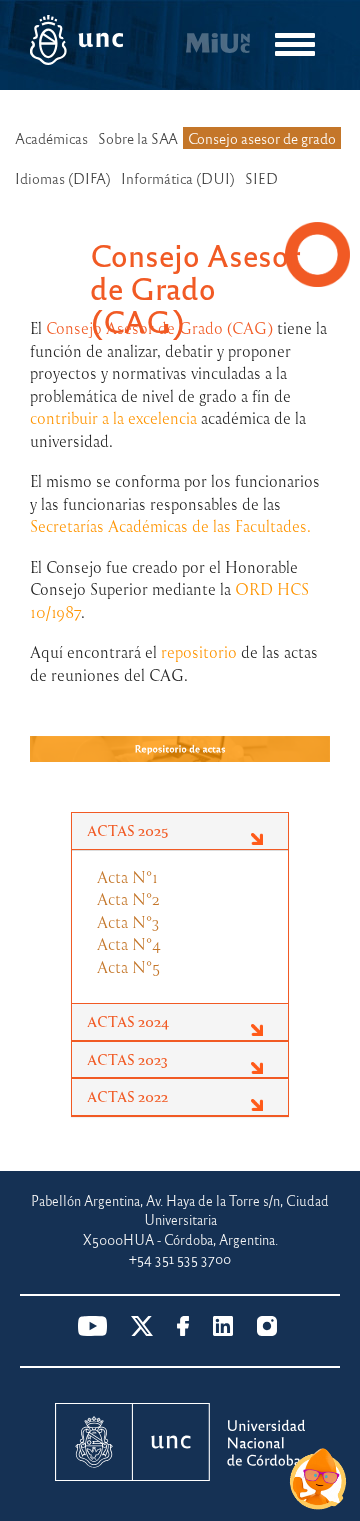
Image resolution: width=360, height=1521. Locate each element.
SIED (261, 178)
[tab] (180, 831)
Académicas (51, 138)
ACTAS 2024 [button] (128, 1021)
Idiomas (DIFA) (63, 178)
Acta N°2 (128, 899)
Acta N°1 (127, 877)
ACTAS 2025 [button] (128, 830)
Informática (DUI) (178, 178)
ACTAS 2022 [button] (127, 1096)
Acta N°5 (128, 967)
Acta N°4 (129, 944)
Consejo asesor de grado (262, 138)
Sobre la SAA (138, 138)
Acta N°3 (128, 922)
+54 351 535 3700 (180, 1258)
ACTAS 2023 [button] (127, 1059)
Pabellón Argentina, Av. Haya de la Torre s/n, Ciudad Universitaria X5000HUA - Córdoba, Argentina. (180, 1220)
